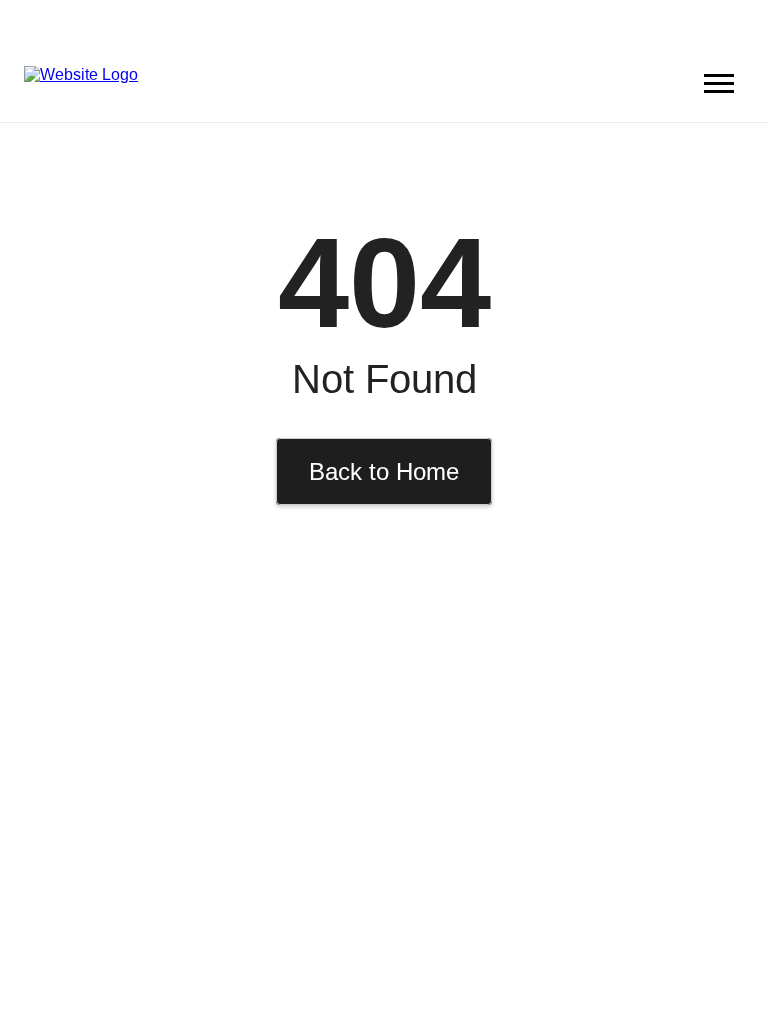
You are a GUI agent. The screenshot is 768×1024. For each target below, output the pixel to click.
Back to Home (384, 471)
